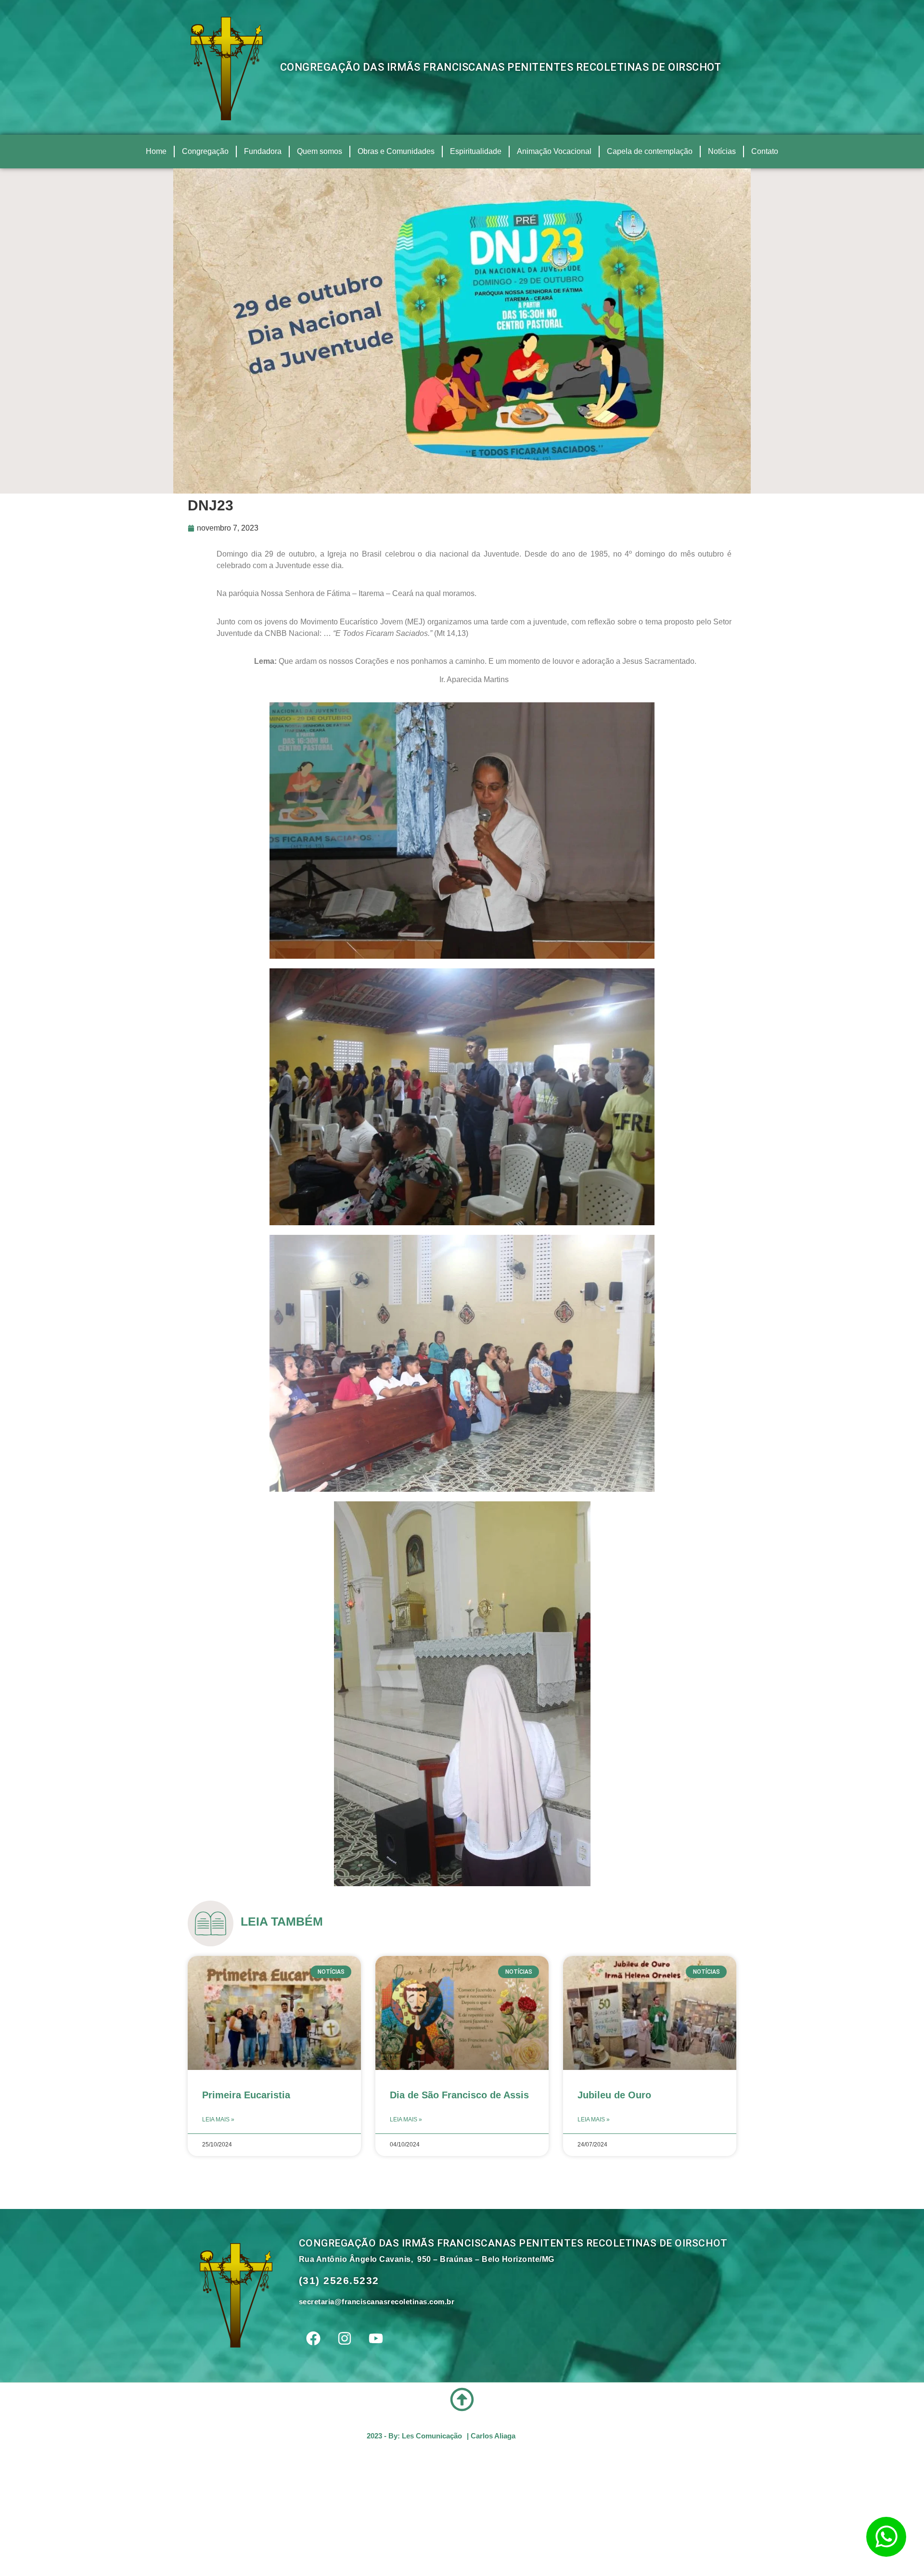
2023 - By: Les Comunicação (414, 2436)
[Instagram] (345, 2338)
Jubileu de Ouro (614, 2095)
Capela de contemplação (650, 151)
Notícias (722, 151)
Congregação (205, 151)
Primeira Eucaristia (246, 2095)
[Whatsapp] (886, 2537)
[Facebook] (313, 2338)
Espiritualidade (476, 151)
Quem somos (320, 151)
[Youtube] (376, 2338)
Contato (765, 151)
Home (156, 151)
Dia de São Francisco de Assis (459, 2095)
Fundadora (263, 151)
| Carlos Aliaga (491, 2436)
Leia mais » (218, 2119)
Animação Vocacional (554, 151)
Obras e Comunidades (396, 151)
